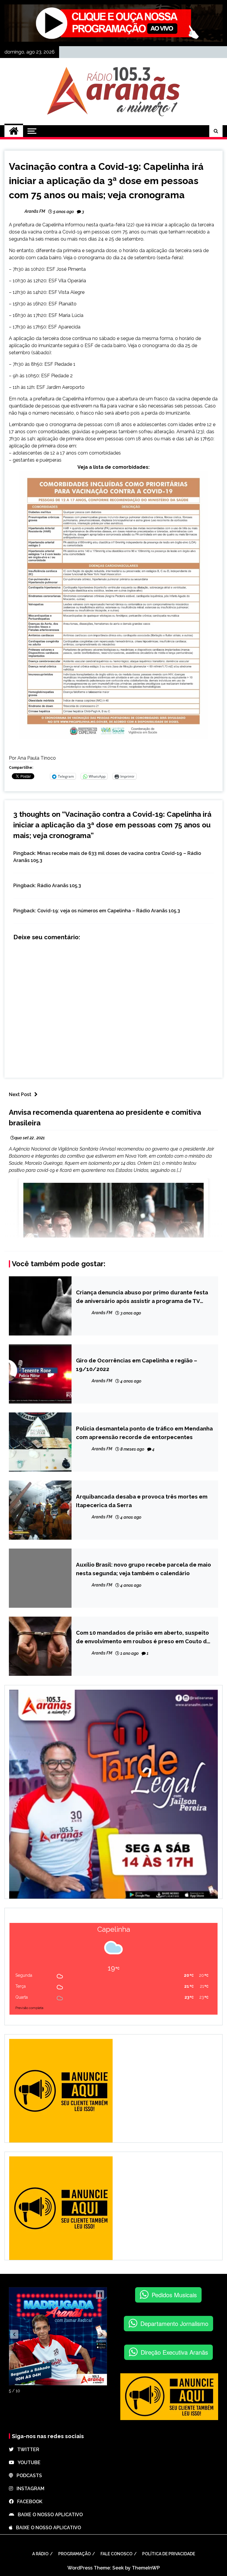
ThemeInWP (146, 2568)
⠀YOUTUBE (27, 2463)
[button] (14, 2334)
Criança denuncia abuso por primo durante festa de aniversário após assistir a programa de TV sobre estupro (142, 1297)
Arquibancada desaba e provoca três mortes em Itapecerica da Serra (142, 1501)
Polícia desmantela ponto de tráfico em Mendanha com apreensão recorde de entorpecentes (144, 1433)
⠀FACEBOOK (28, 2502)
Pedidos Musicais (174, 2295)
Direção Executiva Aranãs (174, 2352)
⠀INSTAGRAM (29, 2489)
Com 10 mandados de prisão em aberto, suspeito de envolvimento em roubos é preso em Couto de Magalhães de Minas (143, 1637)
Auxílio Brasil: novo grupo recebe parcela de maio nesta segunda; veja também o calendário (144, 1569)
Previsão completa (29, 2008)
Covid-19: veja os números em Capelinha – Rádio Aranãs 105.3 (109, 911)
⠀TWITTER (26, 2449)
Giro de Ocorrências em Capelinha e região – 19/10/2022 (137, 1364)
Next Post (20, 1094)
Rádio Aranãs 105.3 (59, 886)
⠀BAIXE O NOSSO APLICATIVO (48, 2515)
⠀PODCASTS (27, 2476)
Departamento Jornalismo (174, 2323)
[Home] (14, 131)
